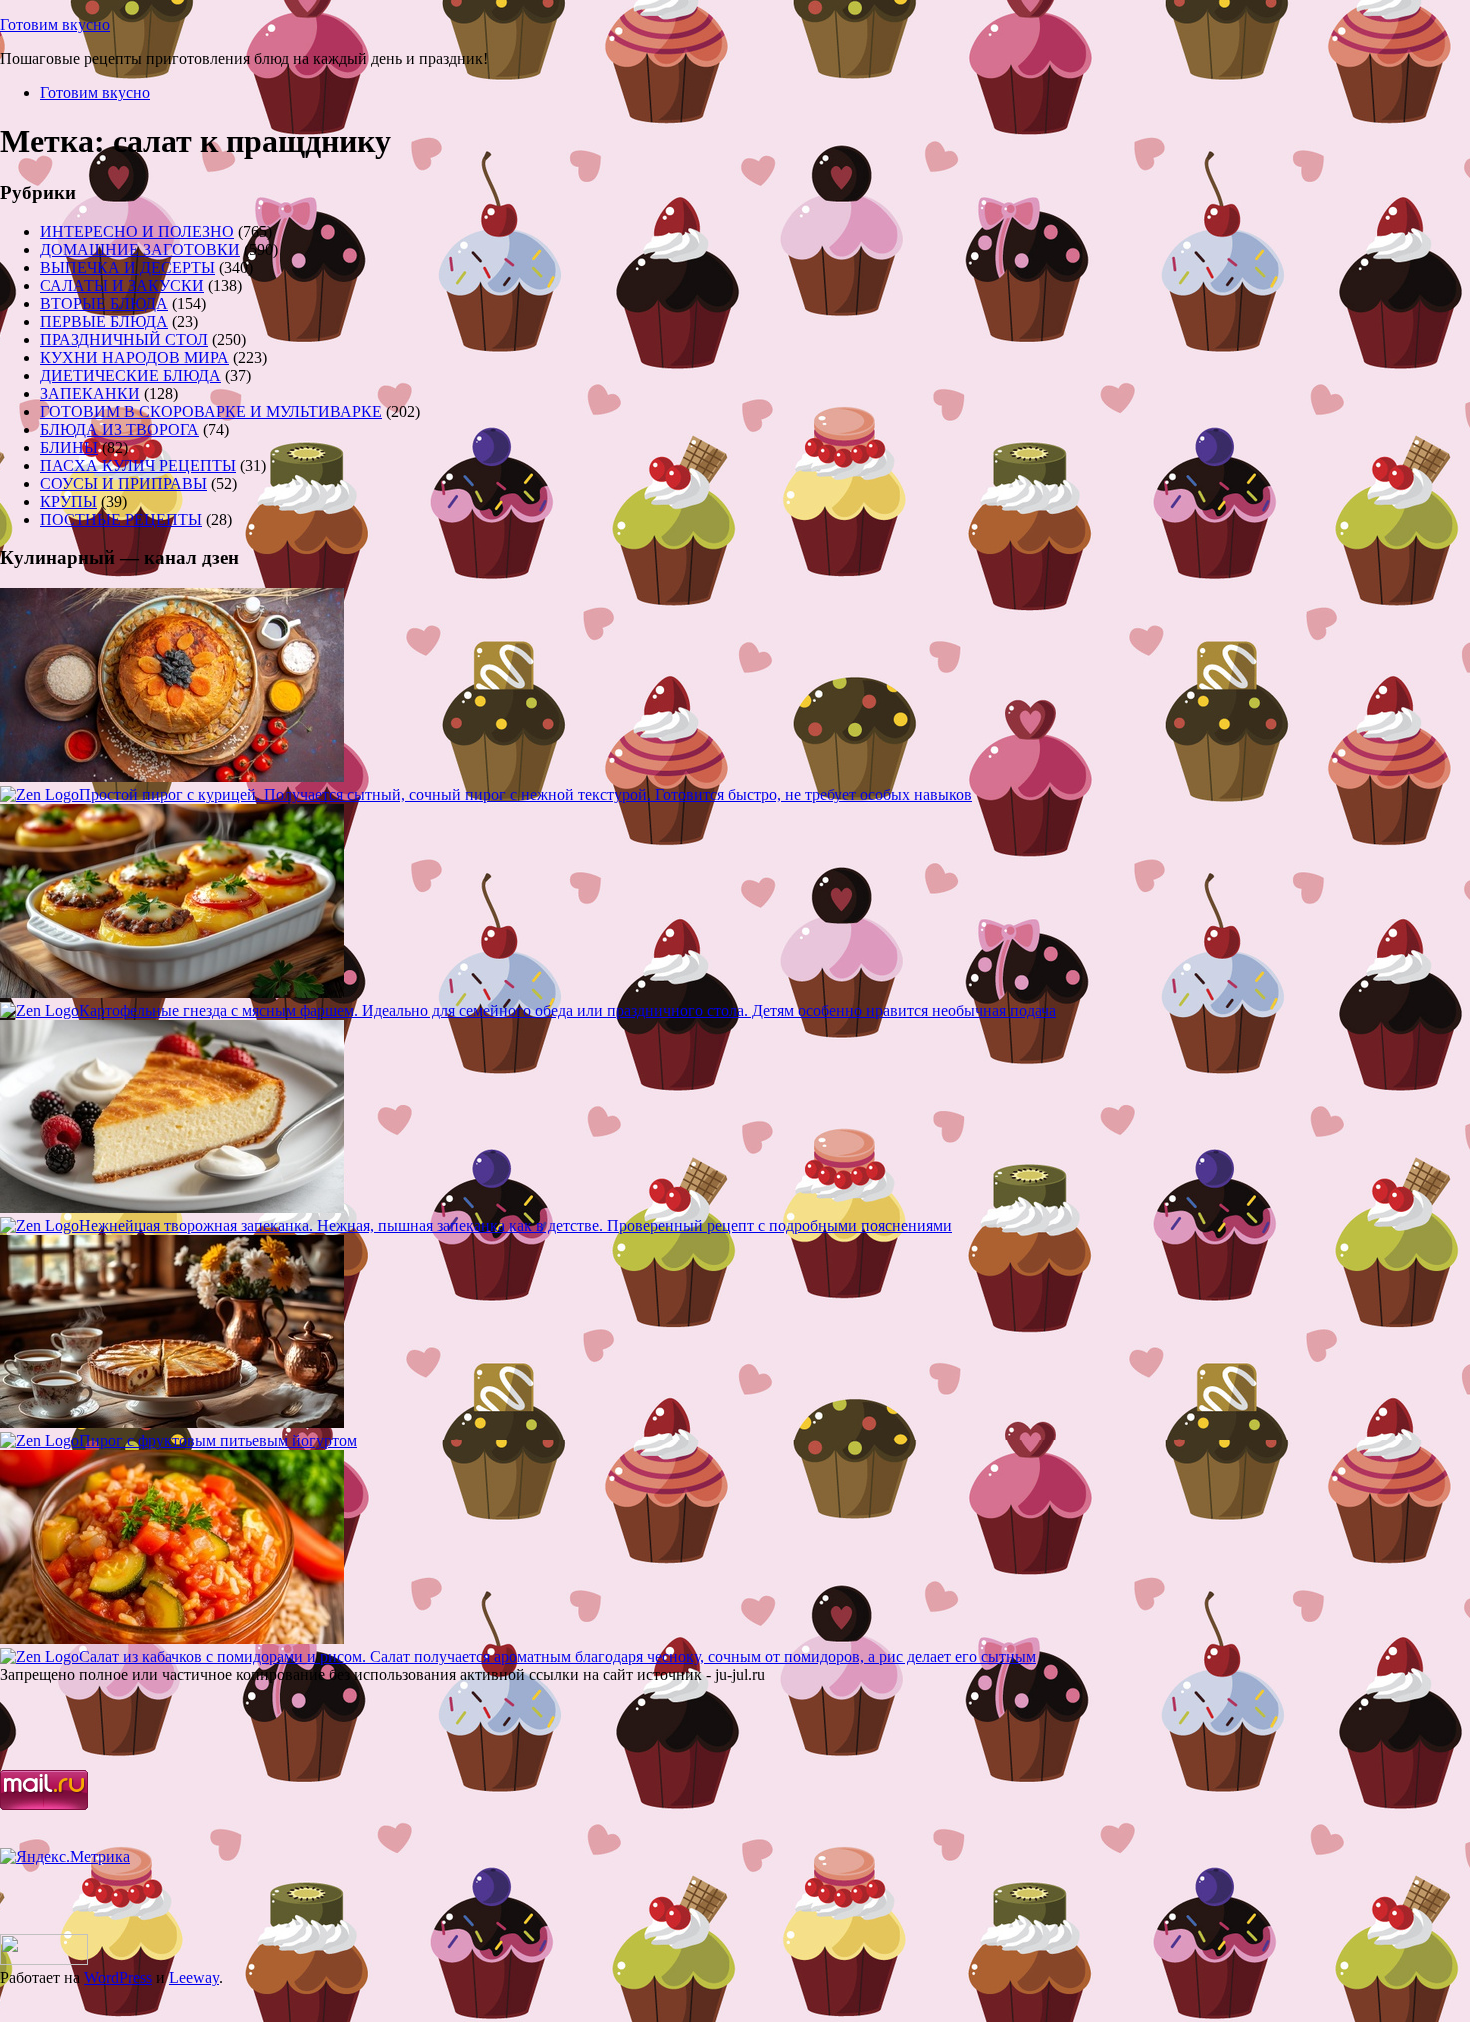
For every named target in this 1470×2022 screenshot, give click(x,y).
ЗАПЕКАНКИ (90, 393)
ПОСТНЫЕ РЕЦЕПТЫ (121, 519)
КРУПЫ (68, 501)
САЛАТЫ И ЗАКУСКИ (122, 285)
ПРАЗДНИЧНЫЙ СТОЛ (124, 339)
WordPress (118, 1977)
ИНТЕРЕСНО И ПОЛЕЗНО (137, 231)
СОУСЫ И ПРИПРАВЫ (123, 483)
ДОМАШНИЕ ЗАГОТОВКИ (140, 249)
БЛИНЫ (69, 447)
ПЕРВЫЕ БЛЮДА (104, 321)
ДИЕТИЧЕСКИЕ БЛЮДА (130, 375)
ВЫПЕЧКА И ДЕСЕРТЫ (127, 267)
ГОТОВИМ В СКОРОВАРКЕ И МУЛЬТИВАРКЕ (211, 411)
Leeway (194, 1977)
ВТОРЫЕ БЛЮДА (104, 303)
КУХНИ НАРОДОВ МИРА (134, 357)
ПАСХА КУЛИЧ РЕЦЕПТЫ (138, 465)
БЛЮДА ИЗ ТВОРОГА (119, 429)
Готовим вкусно (55, 24)
